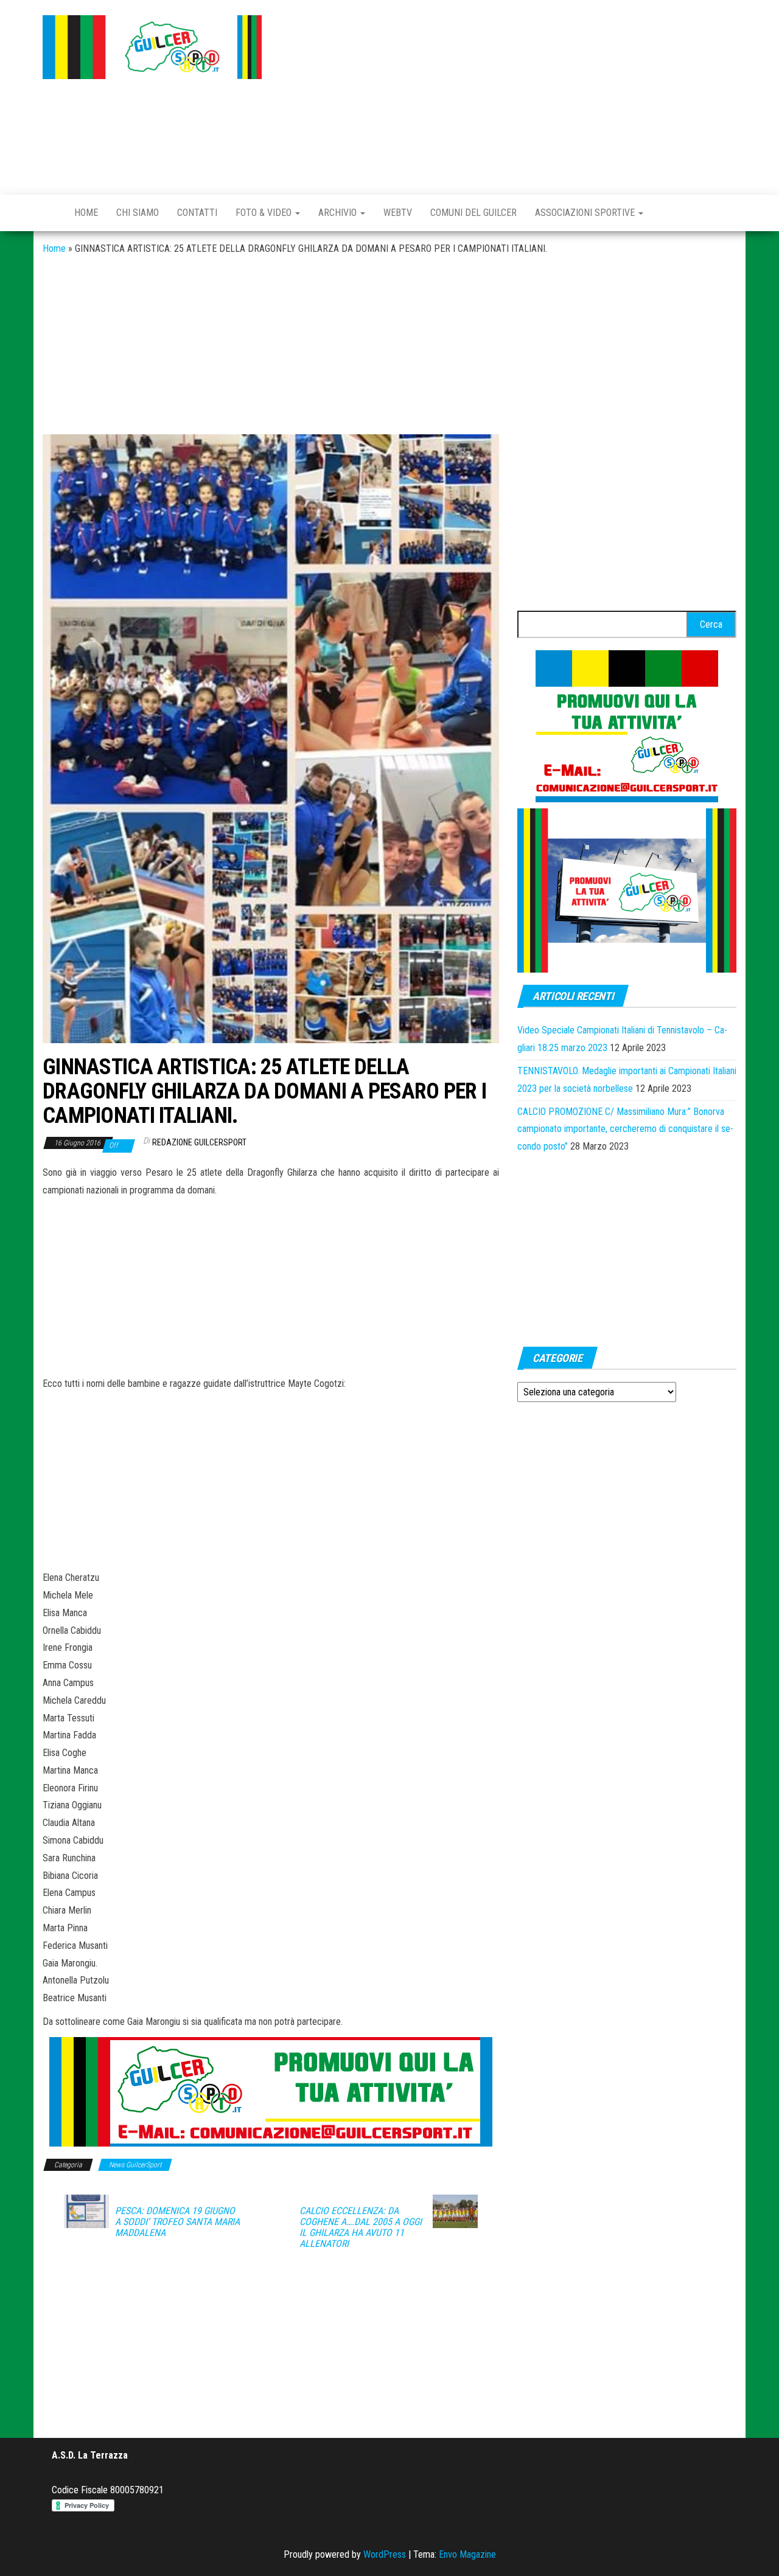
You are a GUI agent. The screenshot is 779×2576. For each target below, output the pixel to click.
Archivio (339, 213)
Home (86, 213)
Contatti (197, 213)
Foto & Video (265, 213)
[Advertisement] (508, 94)
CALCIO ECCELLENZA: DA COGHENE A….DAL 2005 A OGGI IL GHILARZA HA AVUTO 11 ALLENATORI (361, 2227)
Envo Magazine (467, 2554)
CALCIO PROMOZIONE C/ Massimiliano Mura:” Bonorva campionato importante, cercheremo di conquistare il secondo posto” (625, 1129)
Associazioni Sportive (586, 213)
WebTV (398, 213)
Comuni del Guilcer (473, 213)
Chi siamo (138, 213)
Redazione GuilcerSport (199, 1142)
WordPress (385, 2554)
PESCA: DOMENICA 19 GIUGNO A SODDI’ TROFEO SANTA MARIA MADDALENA (177, 2222)
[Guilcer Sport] (49, 213)
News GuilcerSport (135, 2165)
